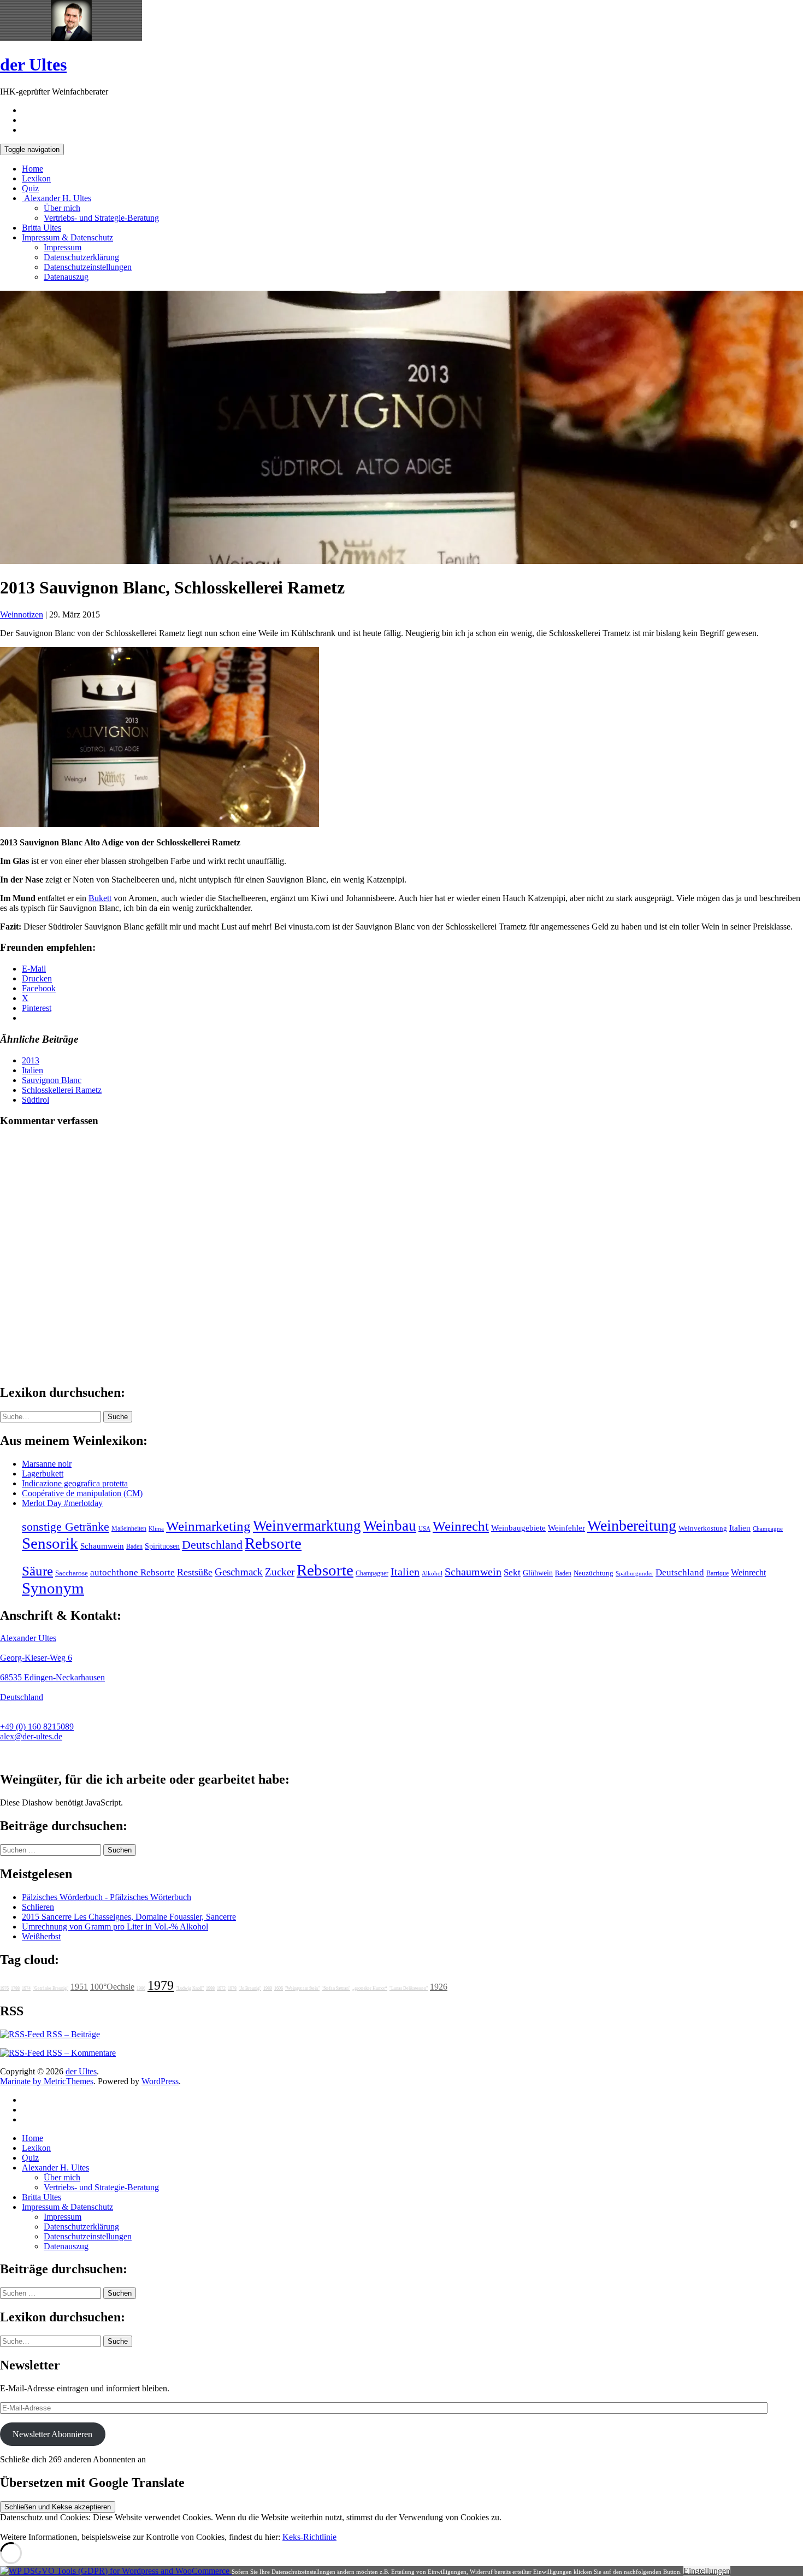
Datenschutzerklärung (81, 257)
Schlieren (38, 1907)
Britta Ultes (42, 228)
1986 (141, 1988)
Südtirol (36, 1100)
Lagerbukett (43, 1474)
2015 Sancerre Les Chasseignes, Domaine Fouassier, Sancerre (129, 1917)
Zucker (280, 1572)
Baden (134, 1546)
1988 (210, 1988)
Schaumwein (102, 1546)
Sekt (512, 1572)
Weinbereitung (632, 1525)
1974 (26, 1988)
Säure (37, 1571)
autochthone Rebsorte (132, 1572)
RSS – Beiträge (72, 2034)
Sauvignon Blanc (52, 1080)
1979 (161, 1985)
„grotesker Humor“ (370, 1988)
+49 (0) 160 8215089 (37, 1727)
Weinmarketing (208, 1526)
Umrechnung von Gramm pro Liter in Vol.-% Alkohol (115, 1927)
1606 (279, 1988)
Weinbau (390, 1526)
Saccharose (72, 1573)
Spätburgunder (634, 1574)
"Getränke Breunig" (51, 1988)
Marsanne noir (47, 1464)
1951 (79, 1987)
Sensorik (50, 1543)
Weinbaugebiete (518, 1528)
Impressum (63, 247)
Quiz (30, 188)
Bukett (100, 898)
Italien (33, 1070)
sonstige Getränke (66, 1527)
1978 (232, 1988)
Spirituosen (162, 1546)
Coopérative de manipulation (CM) (82, 1493)
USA (424, 1529)
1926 (439, 1987)
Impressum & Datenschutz (67, 237)
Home (33, 169)
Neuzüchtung (594, 1573)
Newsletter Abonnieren (52, 2434)
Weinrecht (461, 1526)
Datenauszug (66, 277)
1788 (15, 1988)
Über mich (62, 208)
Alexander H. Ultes (57, 198)
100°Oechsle (112, 1987)
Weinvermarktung (307, 1526)
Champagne (768, 1529)
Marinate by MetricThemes (47, 2081)
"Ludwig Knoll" (190, 1988)
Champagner (372, 1573)
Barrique (718, 1573)
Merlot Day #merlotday (62, 1503)
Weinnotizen (22, 614)
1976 (4, 1988)
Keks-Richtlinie (309, 2537)
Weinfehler (566, 1528)
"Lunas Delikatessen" (409, 1988)
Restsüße (195, 1572)
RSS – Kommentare (80, 2053)
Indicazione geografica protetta (75, 1483)
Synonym (53, 1588)
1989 (268, 1988)
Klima (156, 1528)
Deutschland (212, 1545)
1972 (221, 1988)
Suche (118, 1417)
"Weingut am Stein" (302, 1988)
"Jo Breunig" (250, 1988)
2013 (31, 1060)
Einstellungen (707, 2571)
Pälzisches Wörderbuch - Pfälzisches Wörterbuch (107, 1897)
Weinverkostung (703, 1528)
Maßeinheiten (129, 1528)
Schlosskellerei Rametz (62, 1090)
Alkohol (432, 1574)
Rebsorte (273, 1543)
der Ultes (33, 64)
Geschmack (239, 1572)
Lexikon (36, 178)
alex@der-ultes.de (31, 1736)
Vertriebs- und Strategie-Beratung (101, 218)
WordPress (160, 2081)
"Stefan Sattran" (336, 1988)
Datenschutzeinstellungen (88, 267)
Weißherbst (41, 1936)
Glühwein (538, 1573)
